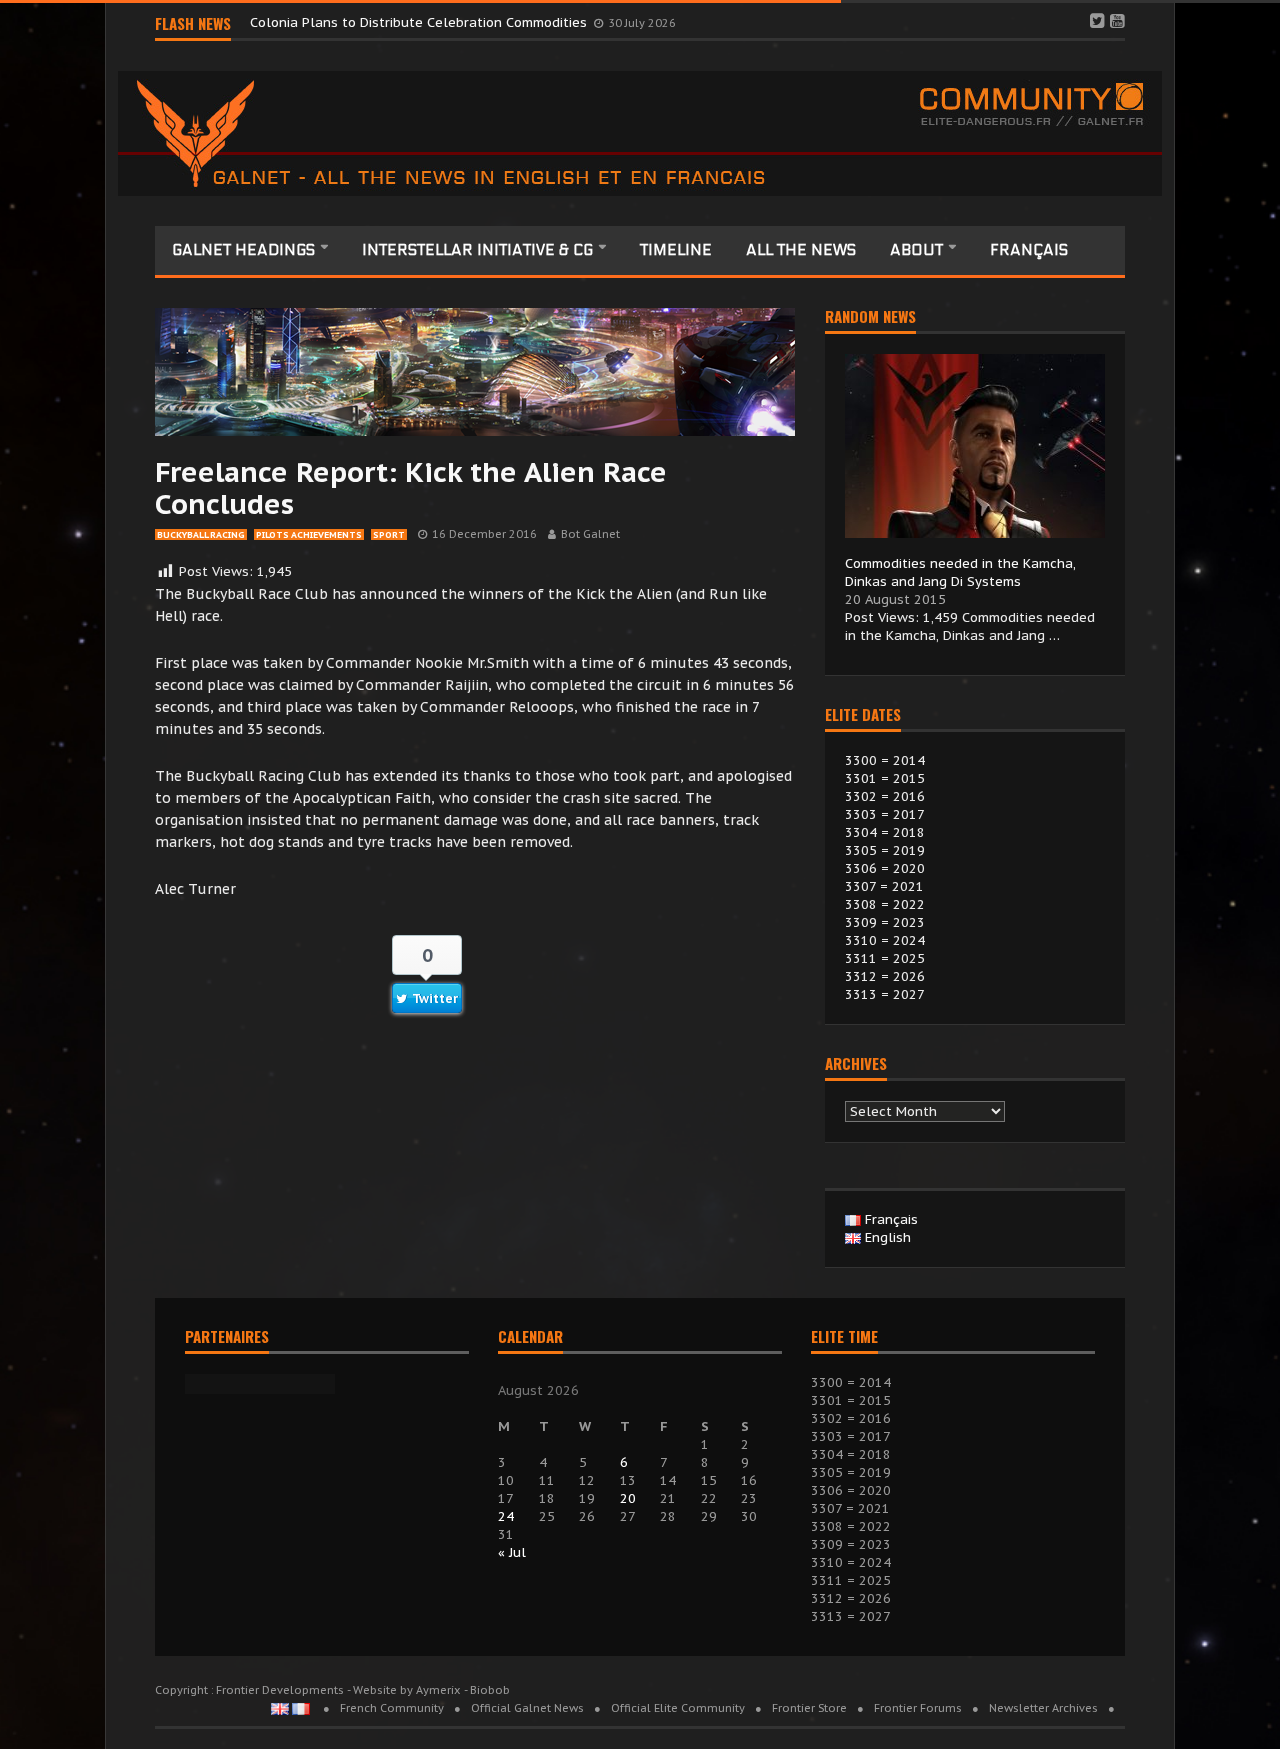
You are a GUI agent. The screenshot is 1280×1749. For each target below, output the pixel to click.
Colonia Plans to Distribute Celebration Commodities (420, 22)
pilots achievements (309, 534)
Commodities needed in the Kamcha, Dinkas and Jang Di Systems (960, 572)
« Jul (512, 1552)
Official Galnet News (527, 1708)
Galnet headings (245, 250)
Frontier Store (809, 1708)
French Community (392, 1708)
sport (389, 534)
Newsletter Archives (1043, 1708)
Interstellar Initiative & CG (479, 250)
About (918, 250)
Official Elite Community (678, 1708)
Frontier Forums (918, 1708)
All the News (801, 250)
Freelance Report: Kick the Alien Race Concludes (411, 487)
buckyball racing (201, 534)
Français (1029, 250)
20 (628, 1498)
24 (506, 1516)
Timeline (676, 250)
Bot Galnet (590, 534)
